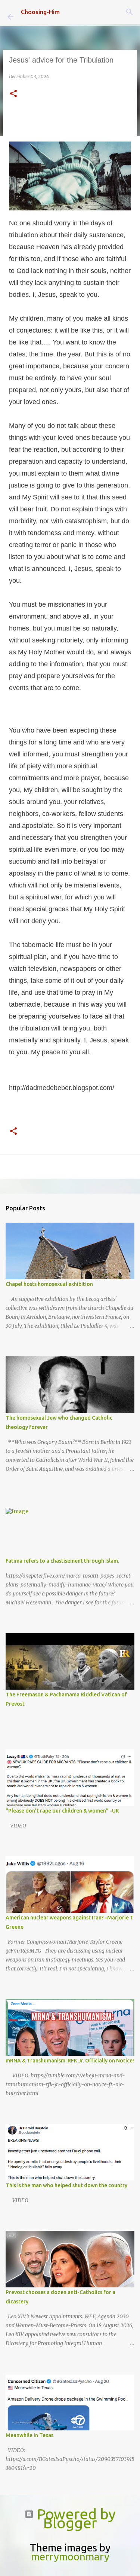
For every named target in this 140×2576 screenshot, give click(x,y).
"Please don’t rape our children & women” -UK (62, 1811)
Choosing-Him (40, 12)
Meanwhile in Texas (29, 2435)
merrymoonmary (70, 2556)
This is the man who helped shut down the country (66, 2185)
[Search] (130, 12)
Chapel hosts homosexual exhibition (49, 1284)
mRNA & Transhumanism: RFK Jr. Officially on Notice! (70, 2061)
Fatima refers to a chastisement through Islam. (62, 1561)
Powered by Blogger (75, 2518)
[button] (13, 94)
